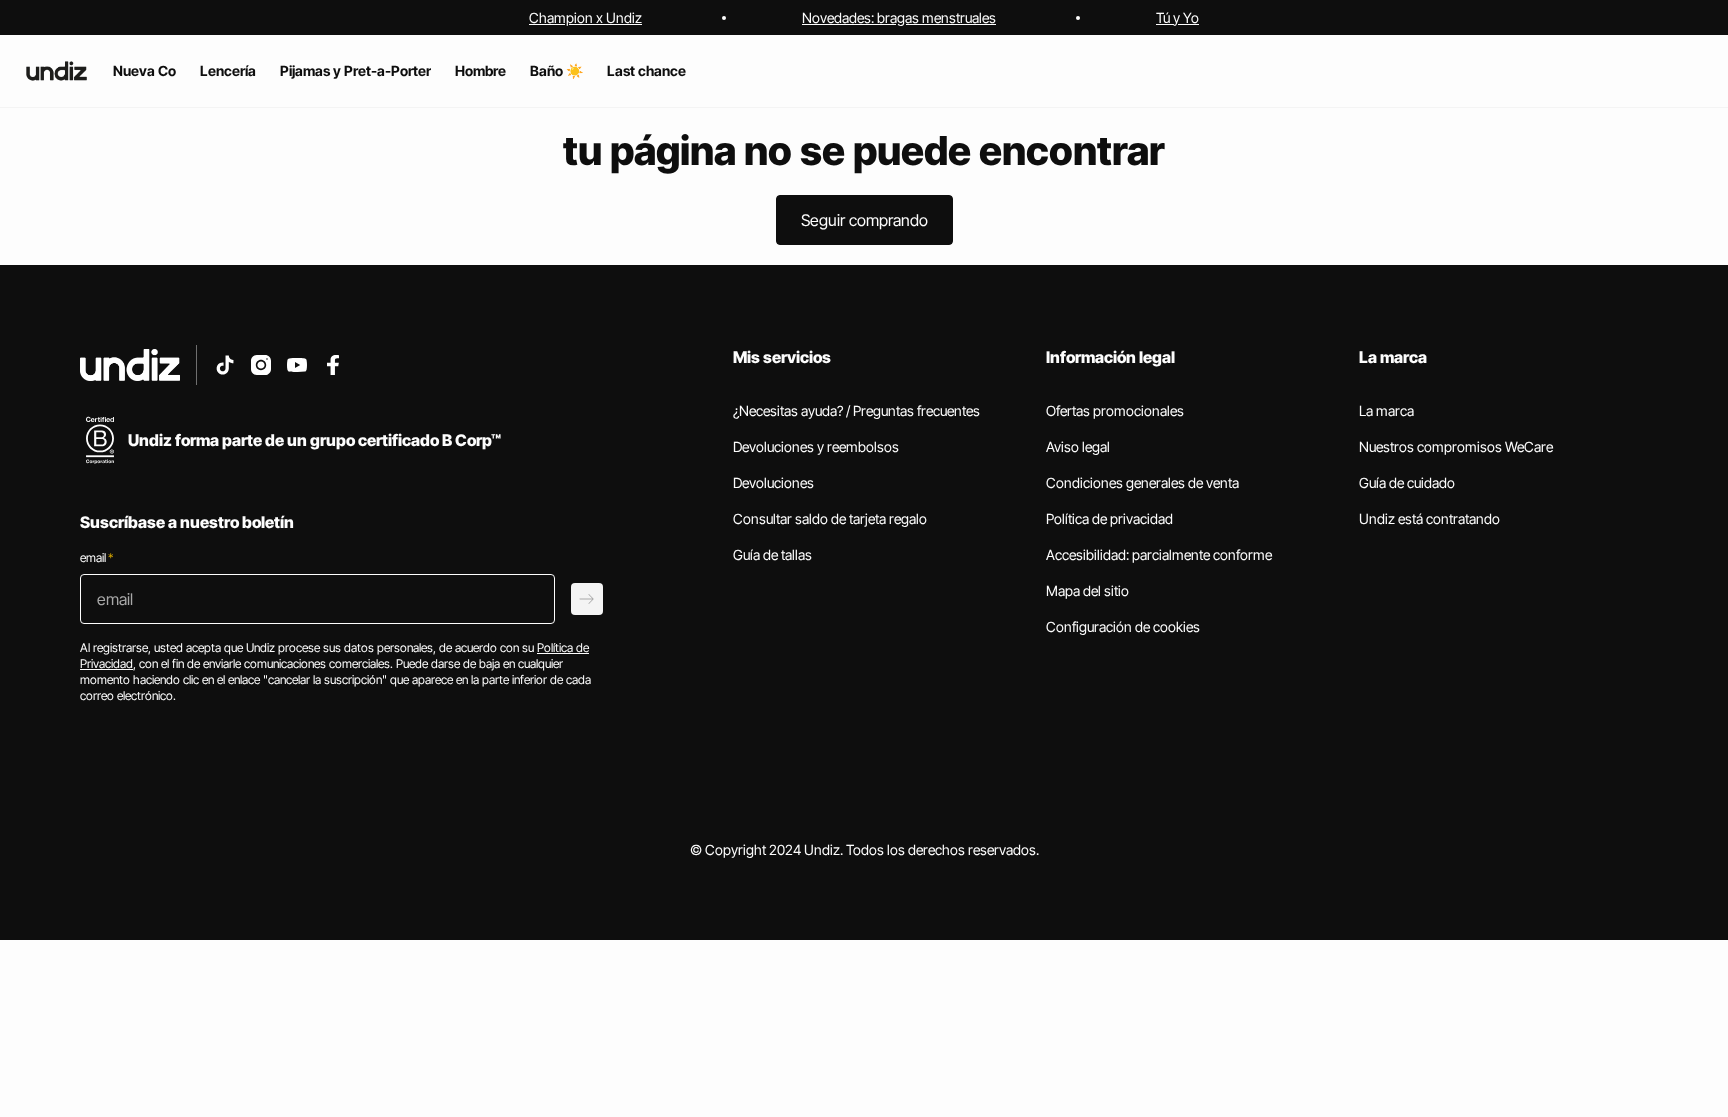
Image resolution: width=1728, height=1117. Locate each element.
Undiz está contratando (1429, 518)
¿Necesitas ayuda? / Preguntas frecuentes (856, 410)
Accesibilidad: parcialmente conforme (1159, 554)
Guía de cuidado (1407, 482)
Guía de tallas (772, 554)
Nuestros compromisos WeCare (1456, 446)
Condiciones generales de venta (1142, 482)
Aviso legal (1078, 446)
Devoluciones (773, 482)
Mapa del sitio (1087, 590)
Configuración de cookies (1123, 626)
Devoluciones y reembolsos (816, 446)
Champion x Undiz (585, 17)
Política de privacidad (1109, 518)
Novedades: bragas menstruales (899, 17)
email (96, 557)
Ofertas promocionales (1115, 410)
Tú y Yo (1177, 17)
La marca (1386, 410)
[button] (864, 220)
